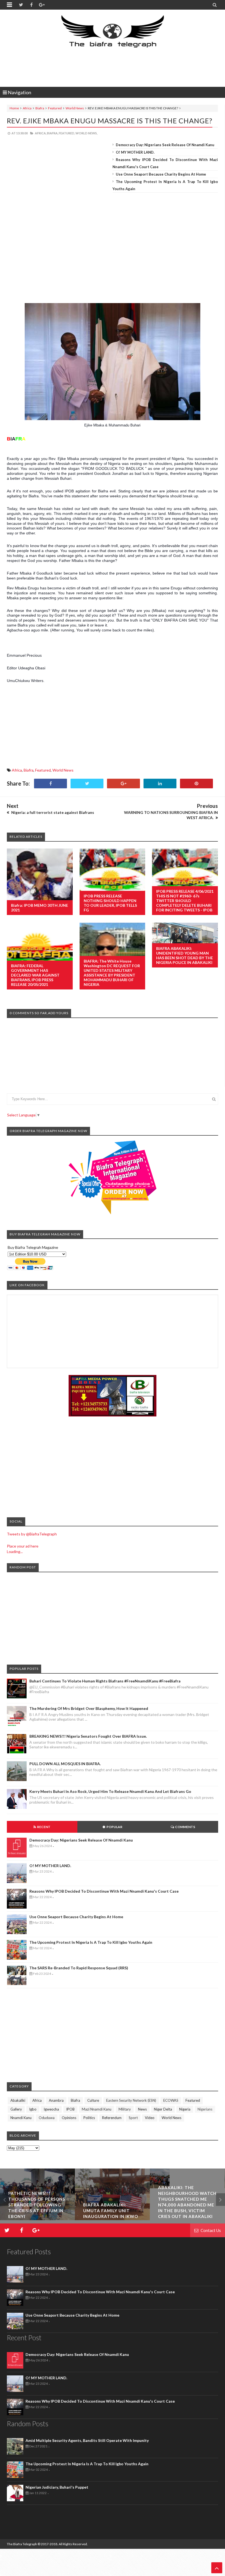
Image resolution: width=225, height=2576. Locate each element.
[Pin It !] (196, 784)
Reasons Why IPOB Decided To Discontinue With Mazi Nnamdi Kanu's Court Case (104, 1891)
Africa (27, 108)
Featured (55, 108)
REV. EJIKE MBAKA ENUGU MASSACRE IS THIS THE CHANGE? (110, 121)
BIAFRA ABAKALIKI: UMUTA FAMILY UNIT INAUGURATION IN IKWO (36, 2211)
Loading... (15, 1552)
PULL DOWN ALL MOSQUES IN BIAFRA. (65, 1764)
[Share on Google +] (123, 784)
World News (75, 108)
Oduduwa (47, 2118)
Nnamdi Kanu (21, 2118)
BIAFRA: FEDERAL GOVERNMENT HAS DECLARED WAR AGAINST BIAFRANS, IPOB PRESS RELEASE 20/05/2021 (35, 975)
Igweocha (51, 2109)
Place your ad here (23, 1546)
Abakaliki (18, 2100)
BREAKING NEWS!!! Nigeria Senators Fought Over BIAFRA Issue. (88, 1736)
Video (150, 2118)
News (142, 2109)
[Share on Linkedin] (160, 784)
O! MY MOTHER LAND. (135, 152)
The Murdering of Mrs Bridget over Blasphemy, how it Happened (89, 1708)
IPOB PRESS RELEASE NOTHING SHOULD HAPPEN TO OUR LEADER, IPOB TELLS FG (110, 903)
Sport (133, 2118)
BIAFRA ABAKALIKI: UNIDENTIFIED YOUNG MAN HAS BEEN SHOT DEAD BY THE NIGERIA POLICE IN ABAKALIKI (185, 955)
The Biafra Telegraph (22, 2544)
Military (125, 2109)
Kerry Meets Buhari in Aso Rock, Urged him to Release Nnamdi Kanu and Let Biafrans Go (110, 1791)
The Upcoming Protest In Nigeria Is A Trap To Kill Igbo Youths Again (91, 1942)
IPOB (70, 2109)
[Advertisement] (113, 68)
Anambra (56, 2100)
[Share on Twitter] (87, 784)
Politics (89, 2118)
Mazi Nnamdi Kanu (97, 2109)
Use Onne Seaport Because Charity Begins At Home (161, 174)
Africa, (41, 133)
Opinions (69, 2118)
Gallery (16, 2109)
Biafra (40, 108)
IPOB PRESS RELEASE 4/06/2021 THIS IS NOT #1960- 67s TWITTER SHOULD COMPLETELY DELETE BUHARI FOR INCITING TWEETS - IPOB (185, 901)
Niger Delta (163, 2109)
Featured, (67, 133)
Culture (93, 2100)
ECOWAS (171, 2100)
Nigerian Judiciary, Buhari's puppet (57, 2487)
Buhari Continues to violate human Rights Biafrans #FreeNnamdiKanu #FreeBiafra (105, 1681)
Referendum (112, 2118)
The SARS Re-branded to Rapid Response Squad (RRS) (79, 1968)
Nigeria (185, 2109)
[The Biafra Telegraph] (113, 34)
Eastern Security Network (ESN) (131, 2100)
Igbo (33, 2109)
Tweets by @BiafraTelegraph (32, 1534)
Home (14, 108)
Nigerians (205, 2109)
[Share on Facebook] (50, 784)
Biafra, (53, 133)
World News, (86, 133)
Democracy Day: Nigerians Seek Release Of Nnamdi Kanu (165, 145)
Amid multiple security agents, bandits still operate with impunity (87, 2440)
